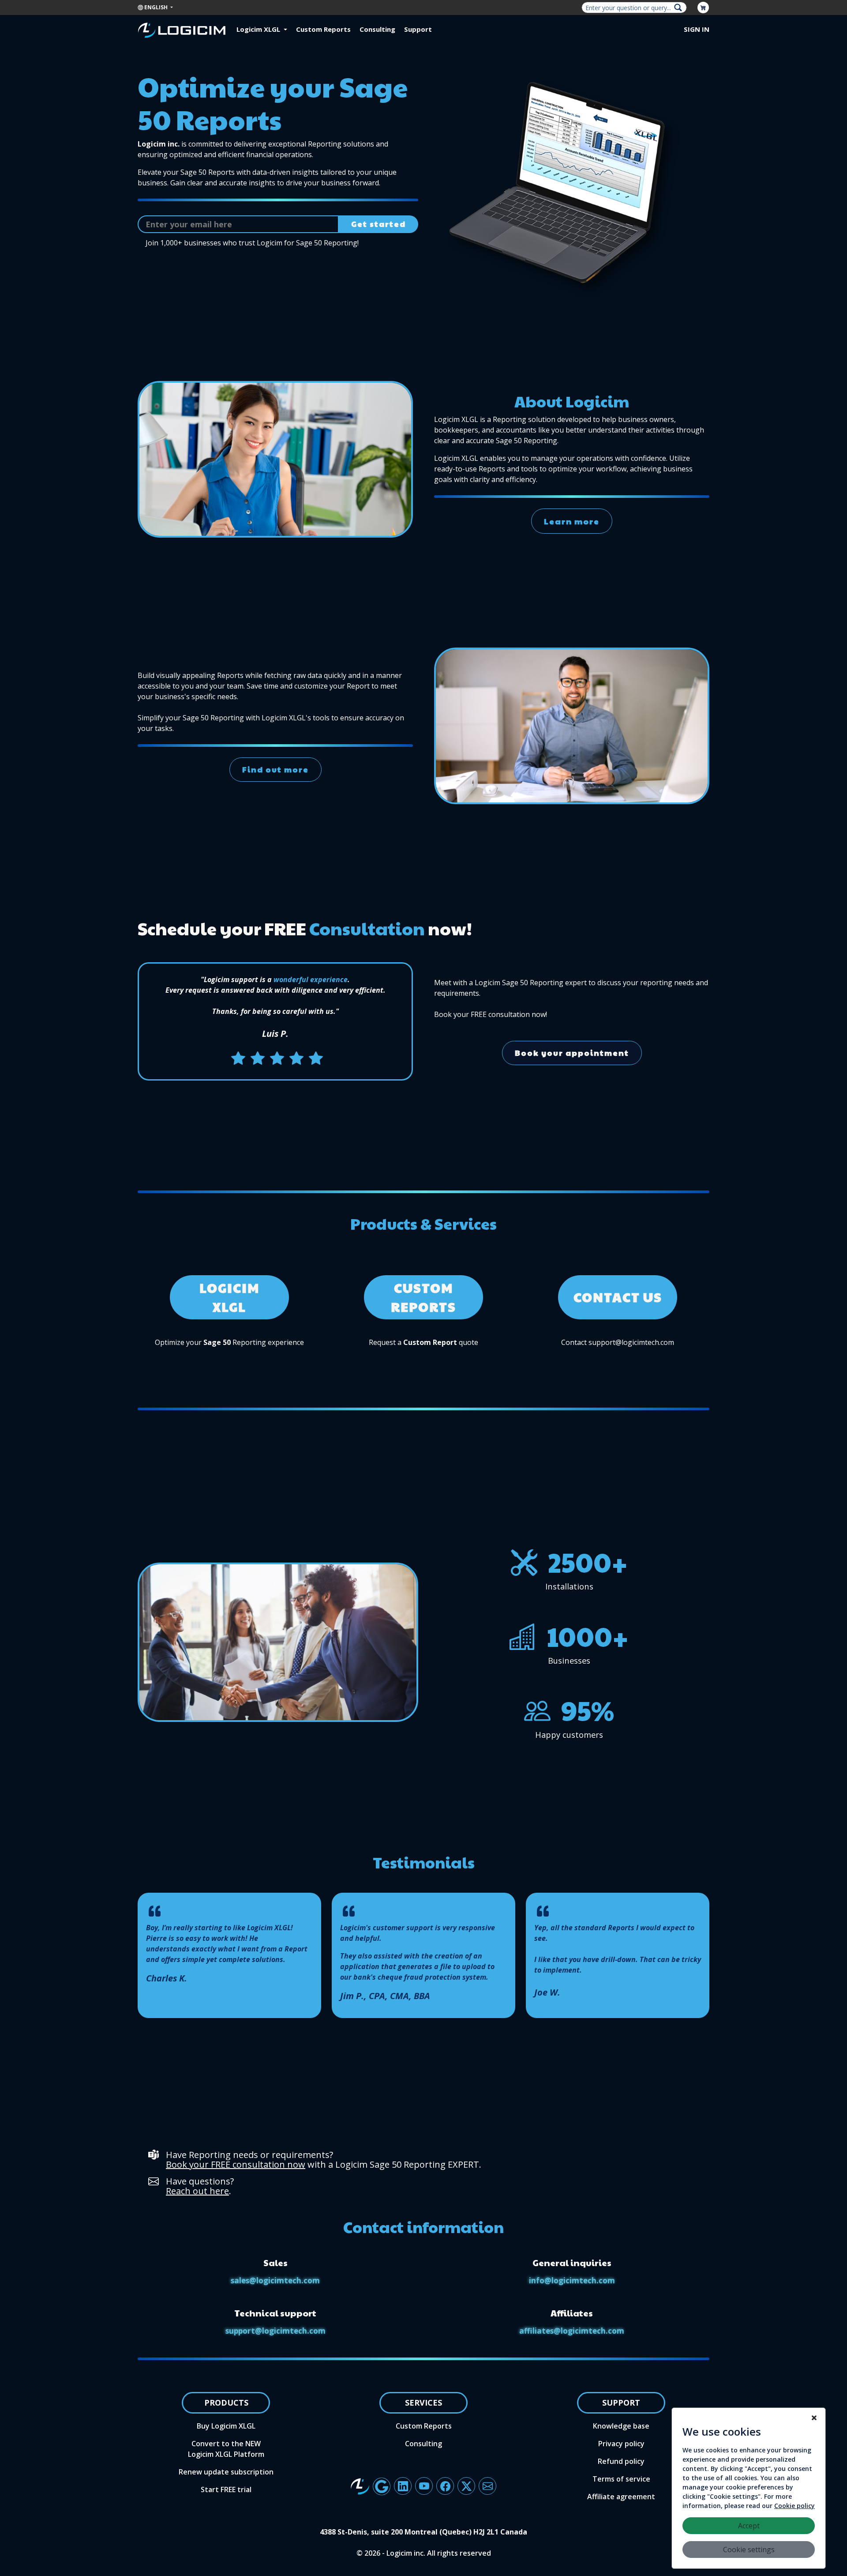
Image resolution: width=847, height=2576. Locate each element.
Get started (379, 224)
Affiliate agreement (621, 2497)
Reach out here (197, 2191)
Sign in (697, 29)
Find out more (275, 769)
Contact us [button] (618, 1297)
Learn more (572, 521)
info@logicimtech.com (572, 2280)
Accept (749, 2526)
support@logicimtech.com (275, 2331)
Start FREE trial (226, 2489)
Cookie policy (795, 2506)
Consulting (377, 29)
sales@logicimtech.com (275, 2280)
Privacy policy (621, 2444)
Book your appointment (572, 1053)
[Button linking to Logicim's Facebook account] (445, 2486)
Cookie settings (749, 2550)
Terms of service (621, 2479)
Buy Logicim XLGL (226, 2426)
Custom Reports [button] (423, 1297)
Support (418, 29)
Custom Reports (323, 29)
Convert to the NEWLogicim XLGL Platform (226, 2449)
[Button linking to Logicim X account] (466, 2486)
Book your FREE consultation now (236, 2164)
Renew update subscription (226, 2472)
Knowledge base (621, 2426)
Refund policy (621, 2461)
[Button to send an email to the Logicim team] (487, 2486)
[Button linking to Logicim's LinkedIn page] (403, 2486)
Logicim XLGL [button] (259, 29)
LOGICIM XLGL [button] (229, 1297)
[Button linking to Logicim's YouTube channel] (424, 2486)
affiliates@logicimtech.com (572, 2331)
